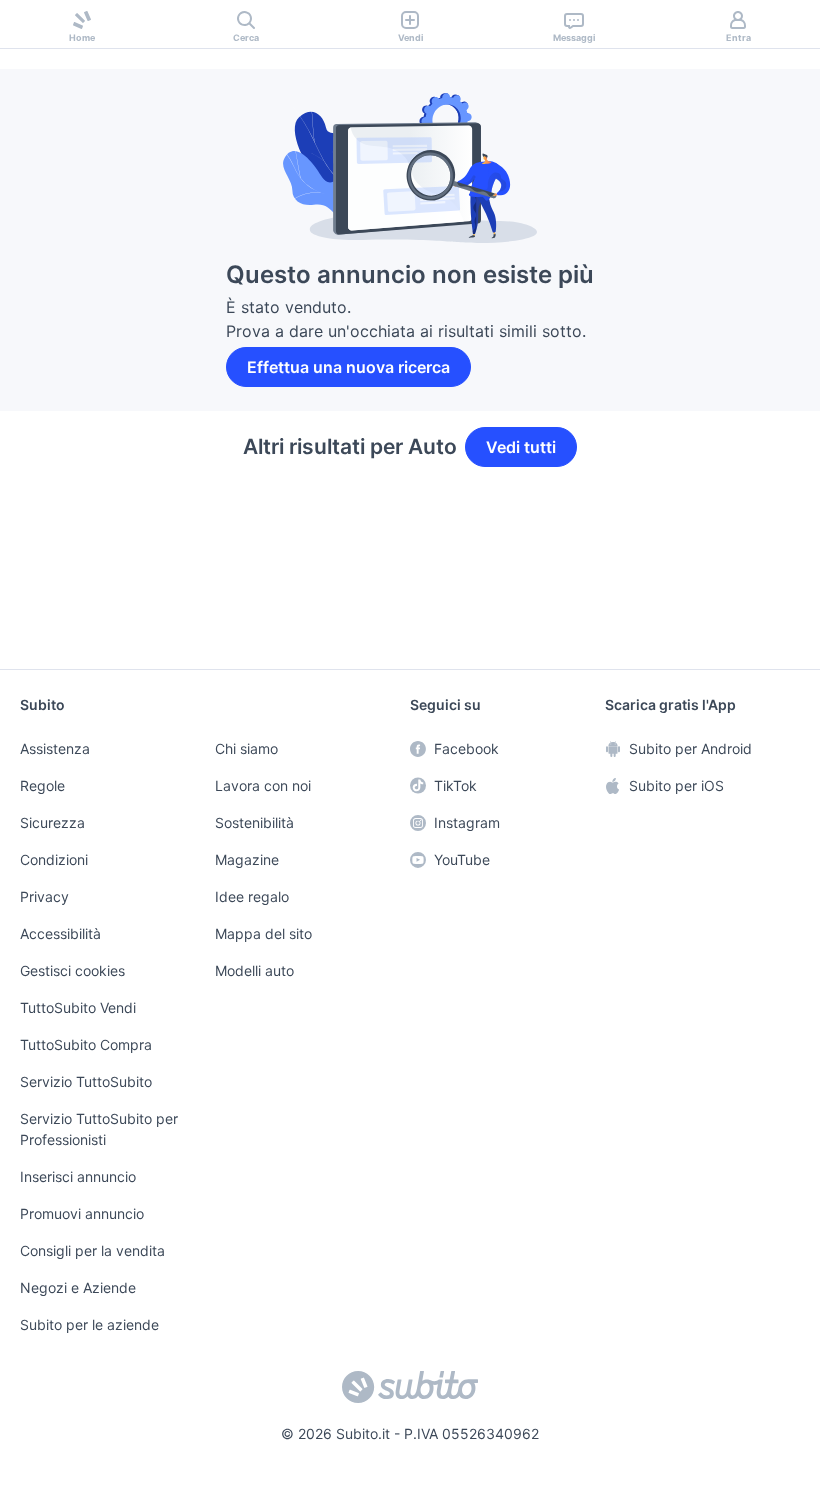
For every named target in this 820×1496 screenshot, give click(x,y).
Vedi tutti (520, 447)
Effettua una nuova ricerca (350, 367)
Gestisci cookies (70, 976)
